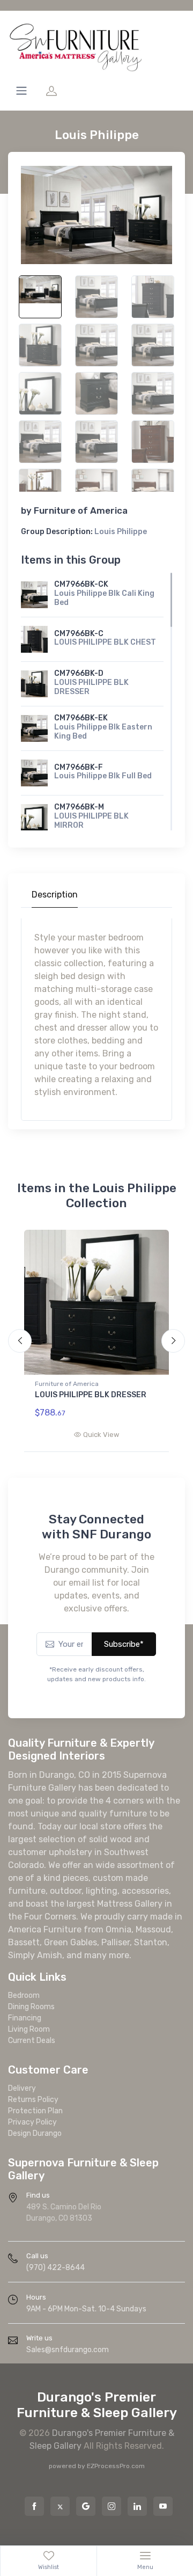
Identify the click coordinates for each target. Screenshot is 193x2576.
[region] (96, 702)
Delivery (22, 2088)
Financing (25, 2018)
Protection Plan (35, 2111)
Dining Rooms (31, 2007)
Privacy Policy (32, 2122)
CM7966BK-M (79, 807)
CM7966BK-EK (81, 718)
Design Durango (35, 2133)
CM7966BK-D (79, 673)
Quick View (101, 1435)
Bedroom (24, 1995)
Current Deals (32, 2041)
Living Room (29, 2029)
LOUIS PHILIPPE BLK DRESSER (91, 1395)
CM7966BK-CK (81, 584)
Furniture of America (81, 510)
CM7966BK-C (79, 634)
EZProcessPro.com (116, 2466)
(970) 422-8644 (55, 2268)
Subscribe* (124, 1644)
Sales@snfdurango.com (68, 2350)
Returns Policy (33, 2100)
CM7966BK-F (79, 767)
